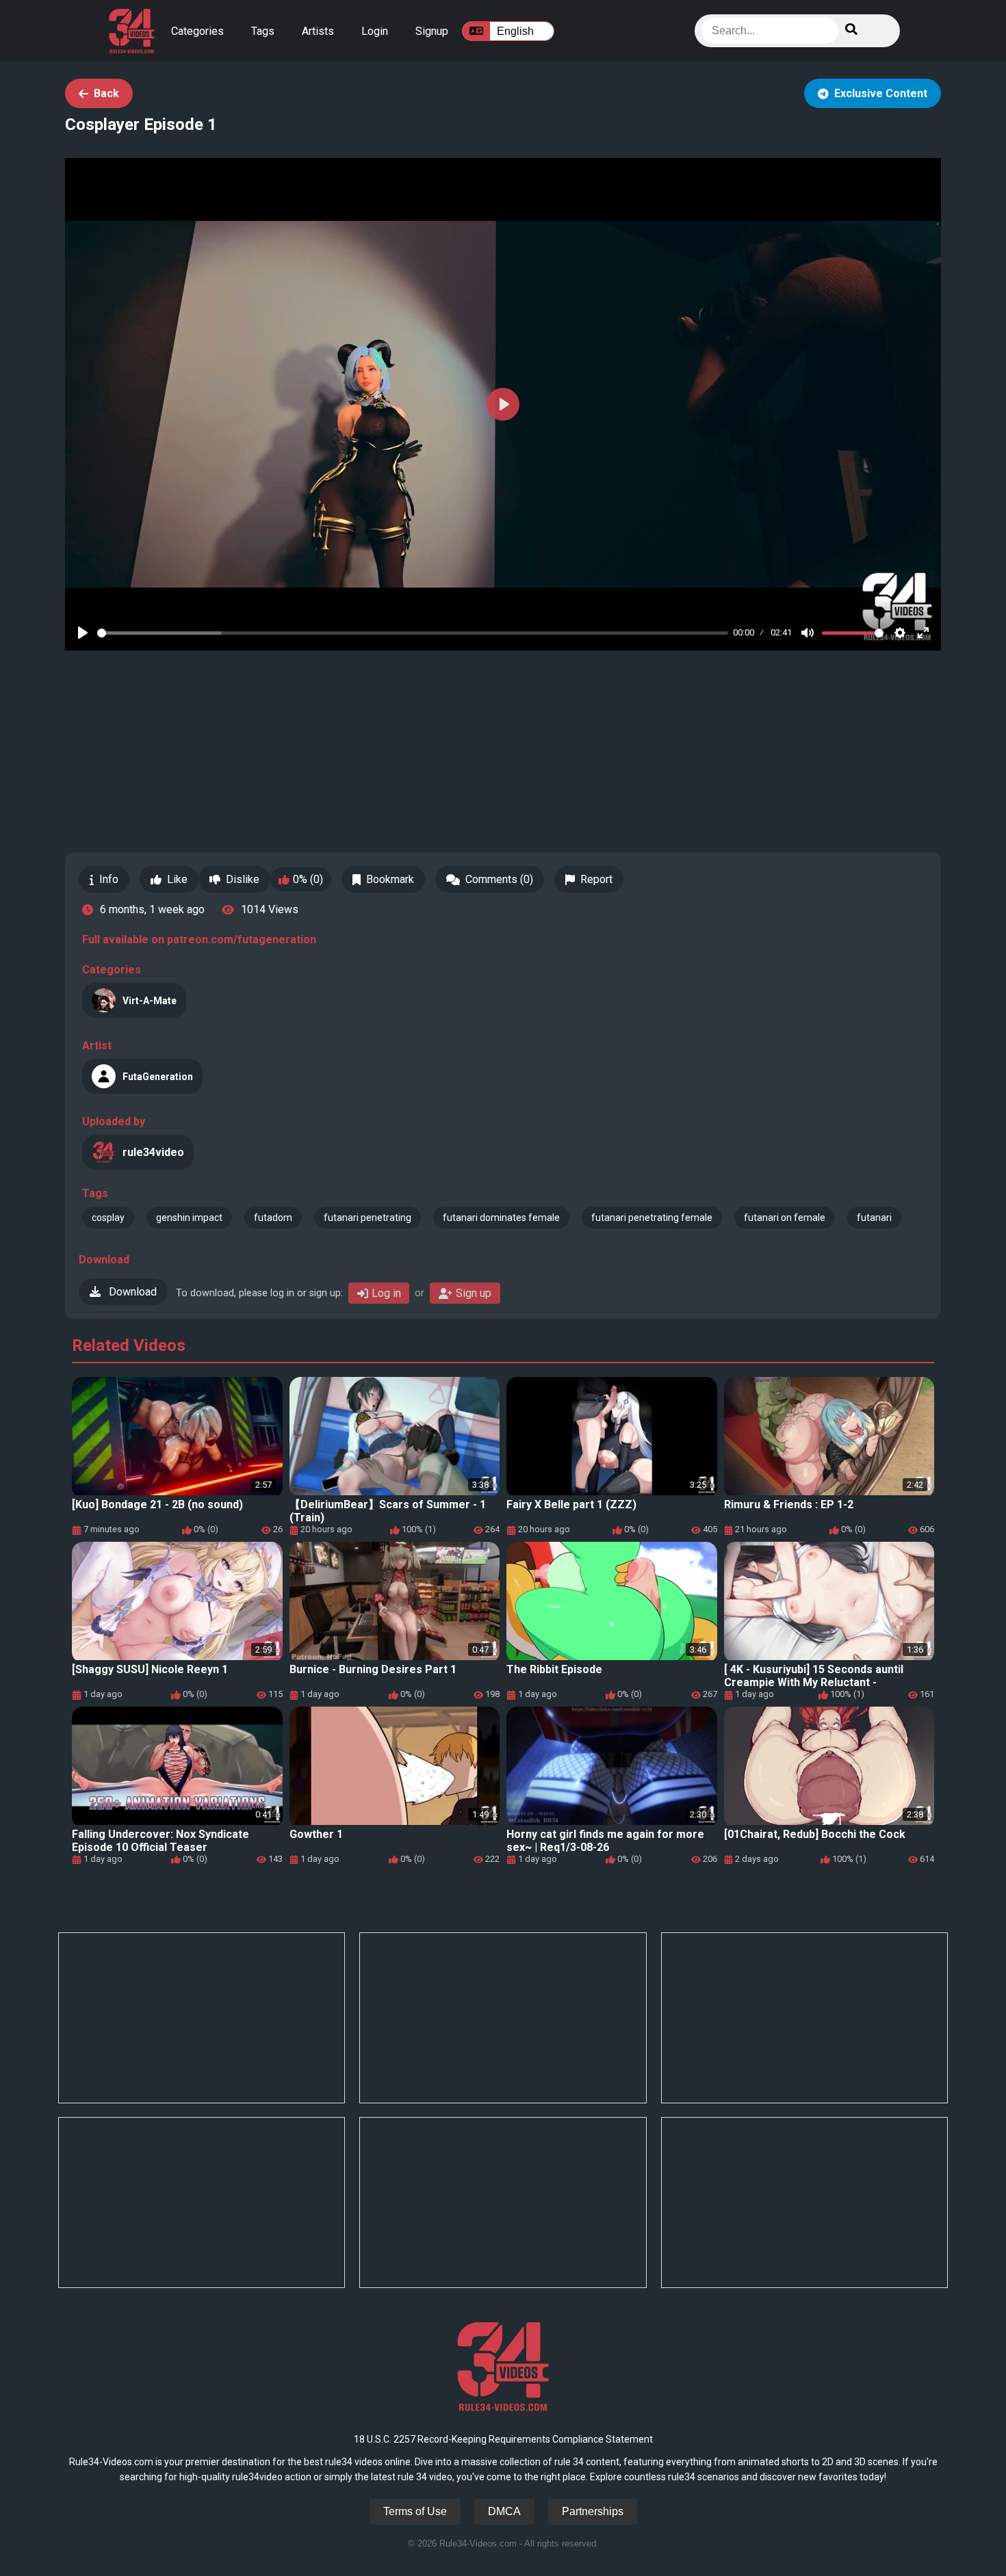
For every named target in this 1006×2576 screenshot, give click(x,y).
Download (131, 1292)
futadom (273, 1218)
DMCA (504, 2511)
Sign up (474, 1293)
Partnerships (593, 2511)
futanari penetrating (367, 1218)
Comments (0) (499, 879)
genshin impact (189, 1218)
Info (109, 879)
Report (596, 879)
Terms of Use (415, 2511)
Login (375, 31)
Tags (263, 31)
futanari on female (785, 1218)
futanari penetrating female (652, 1218)
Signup (432, 31)
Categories (197, 31)
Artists (318, 31)
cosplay (108, 1218)
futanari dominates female (501, 1218)
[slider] (413, 633)
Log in (386, 1293)
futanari (874, 1218)
